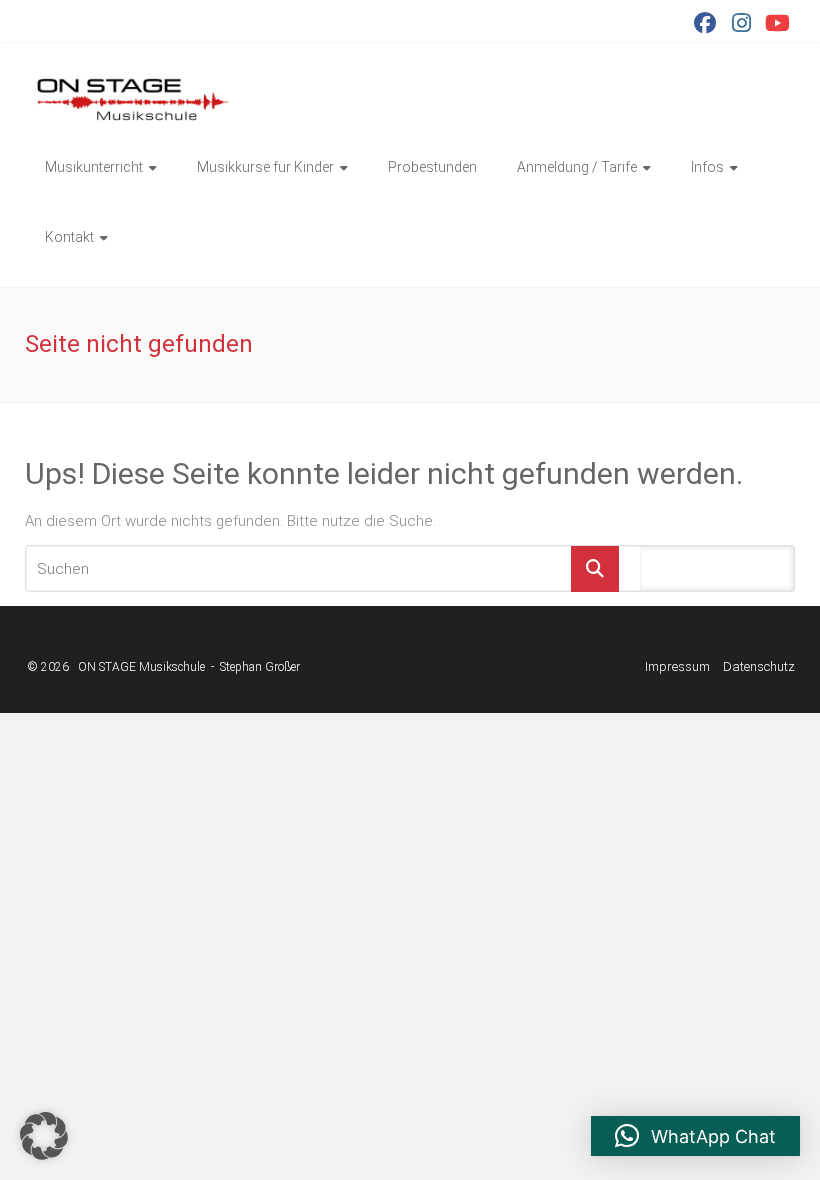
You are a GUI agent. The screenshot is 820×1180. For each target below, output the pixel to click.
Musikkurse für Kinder (265, 167)
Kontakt (69, 237)
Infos (707, 167)
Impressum (677, 666)
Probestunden (432, 167)
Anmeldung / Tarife (577, 167)
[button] (44, 1136)
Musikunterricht (94, 167)
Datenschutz (759, 666)
